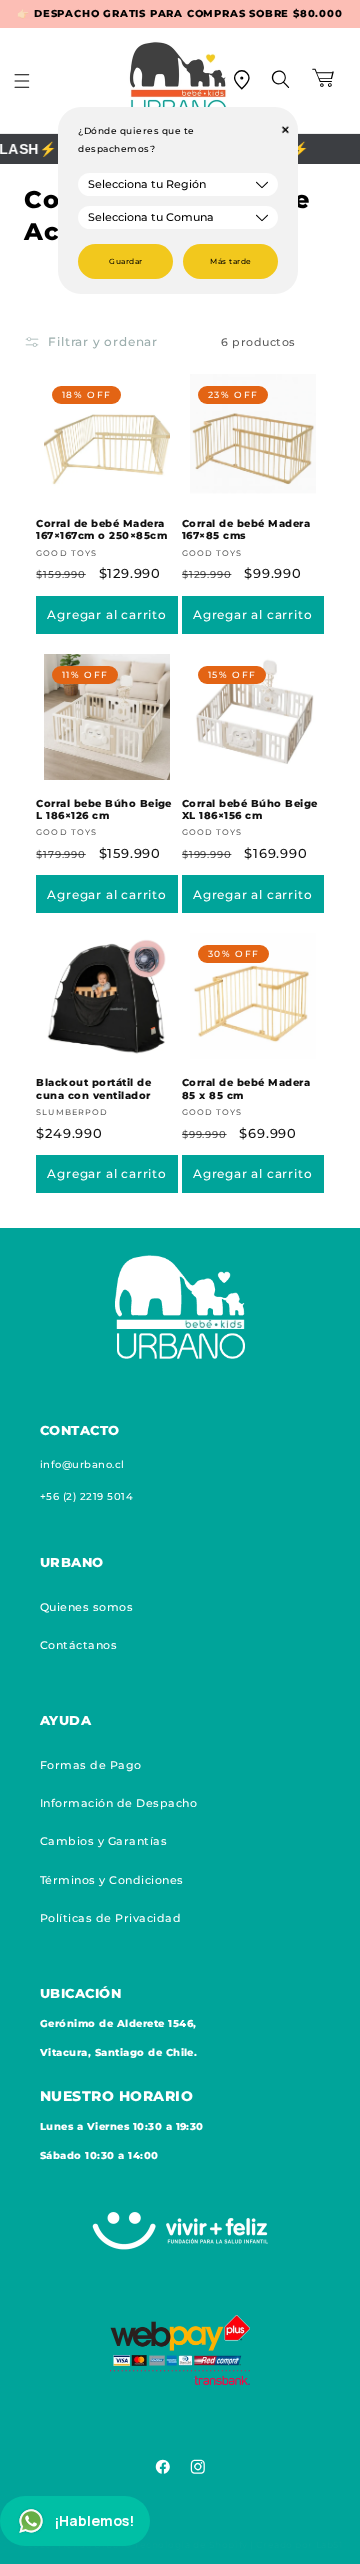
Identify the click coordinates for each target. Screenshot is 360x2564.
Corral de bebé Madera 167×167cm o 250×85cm (101, 529)
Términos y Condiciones (112, 1880)
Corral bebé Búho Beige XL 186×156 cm (250, 809)
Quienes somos (86, 1607)
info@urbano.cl (82, 1464)
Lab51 (329, 2544)
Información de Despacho (118, 1803)
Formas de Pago (91, 1765)
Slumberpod (71, 1112)
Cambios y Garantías (103, 1841)
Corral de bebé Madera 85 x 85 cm (246, 1088)
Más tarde (230, 261)
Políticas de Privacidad (110, 1918)
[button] (35, 81)
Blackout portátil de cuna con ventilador (93, 1088)
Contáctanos (78, 1645)
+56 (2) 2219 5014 (86, 1496)
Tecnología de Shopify (191, 2544)
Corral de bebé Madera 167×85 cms (246, 529)
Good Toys (66, 553)
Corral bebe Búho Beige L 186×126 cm (104, 809)
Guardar (125, 261)
